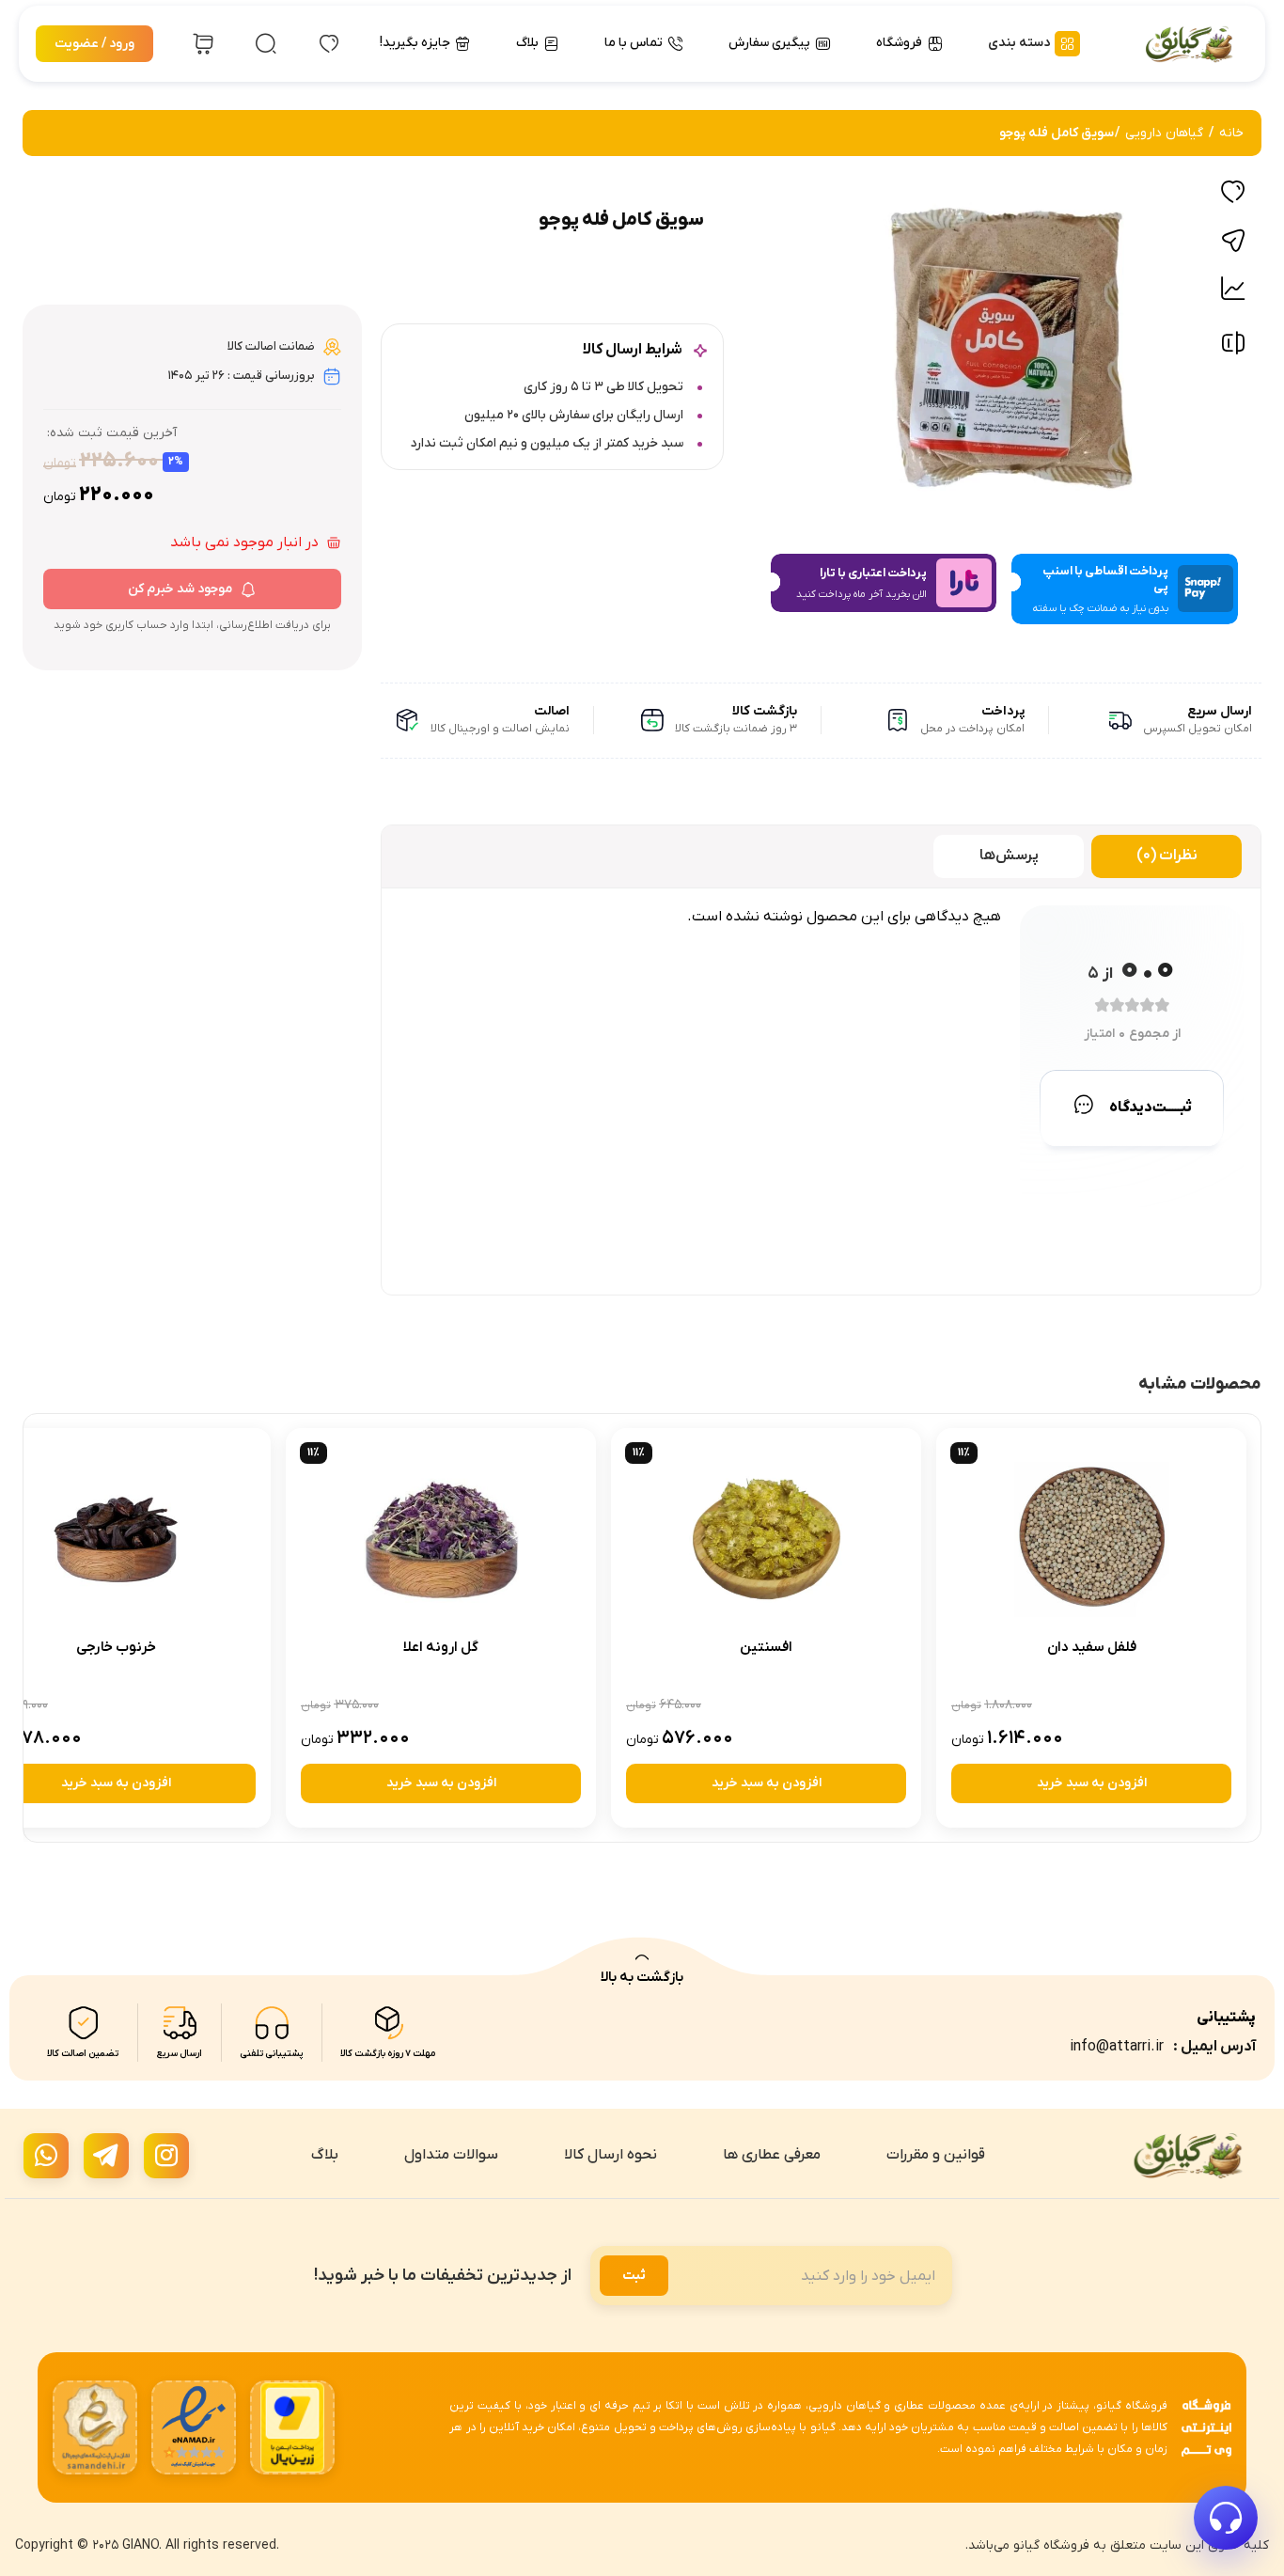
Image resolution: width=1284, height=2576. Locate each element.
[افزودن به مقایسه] (1233, 347)
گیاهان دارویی (1164, 133)
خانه (1231, 133)
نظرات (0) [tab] (1167, 856)
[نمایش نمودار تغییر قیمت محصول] (1233, 289)
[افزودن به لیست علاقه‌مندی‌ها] (1233, 192)
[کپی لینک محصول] (1233, 241)
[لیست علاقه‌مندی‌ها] (329, 44)
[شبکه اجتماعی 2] (106, 2156)
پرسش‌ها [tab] (1009, 856)
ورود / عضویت (94, 44)
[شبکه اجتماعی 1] (166, 2156)
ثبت (634, 2276)
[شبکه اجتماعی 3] (46, 2156)
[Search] (266, 44)
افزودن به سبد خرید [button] (1092, 1783)
